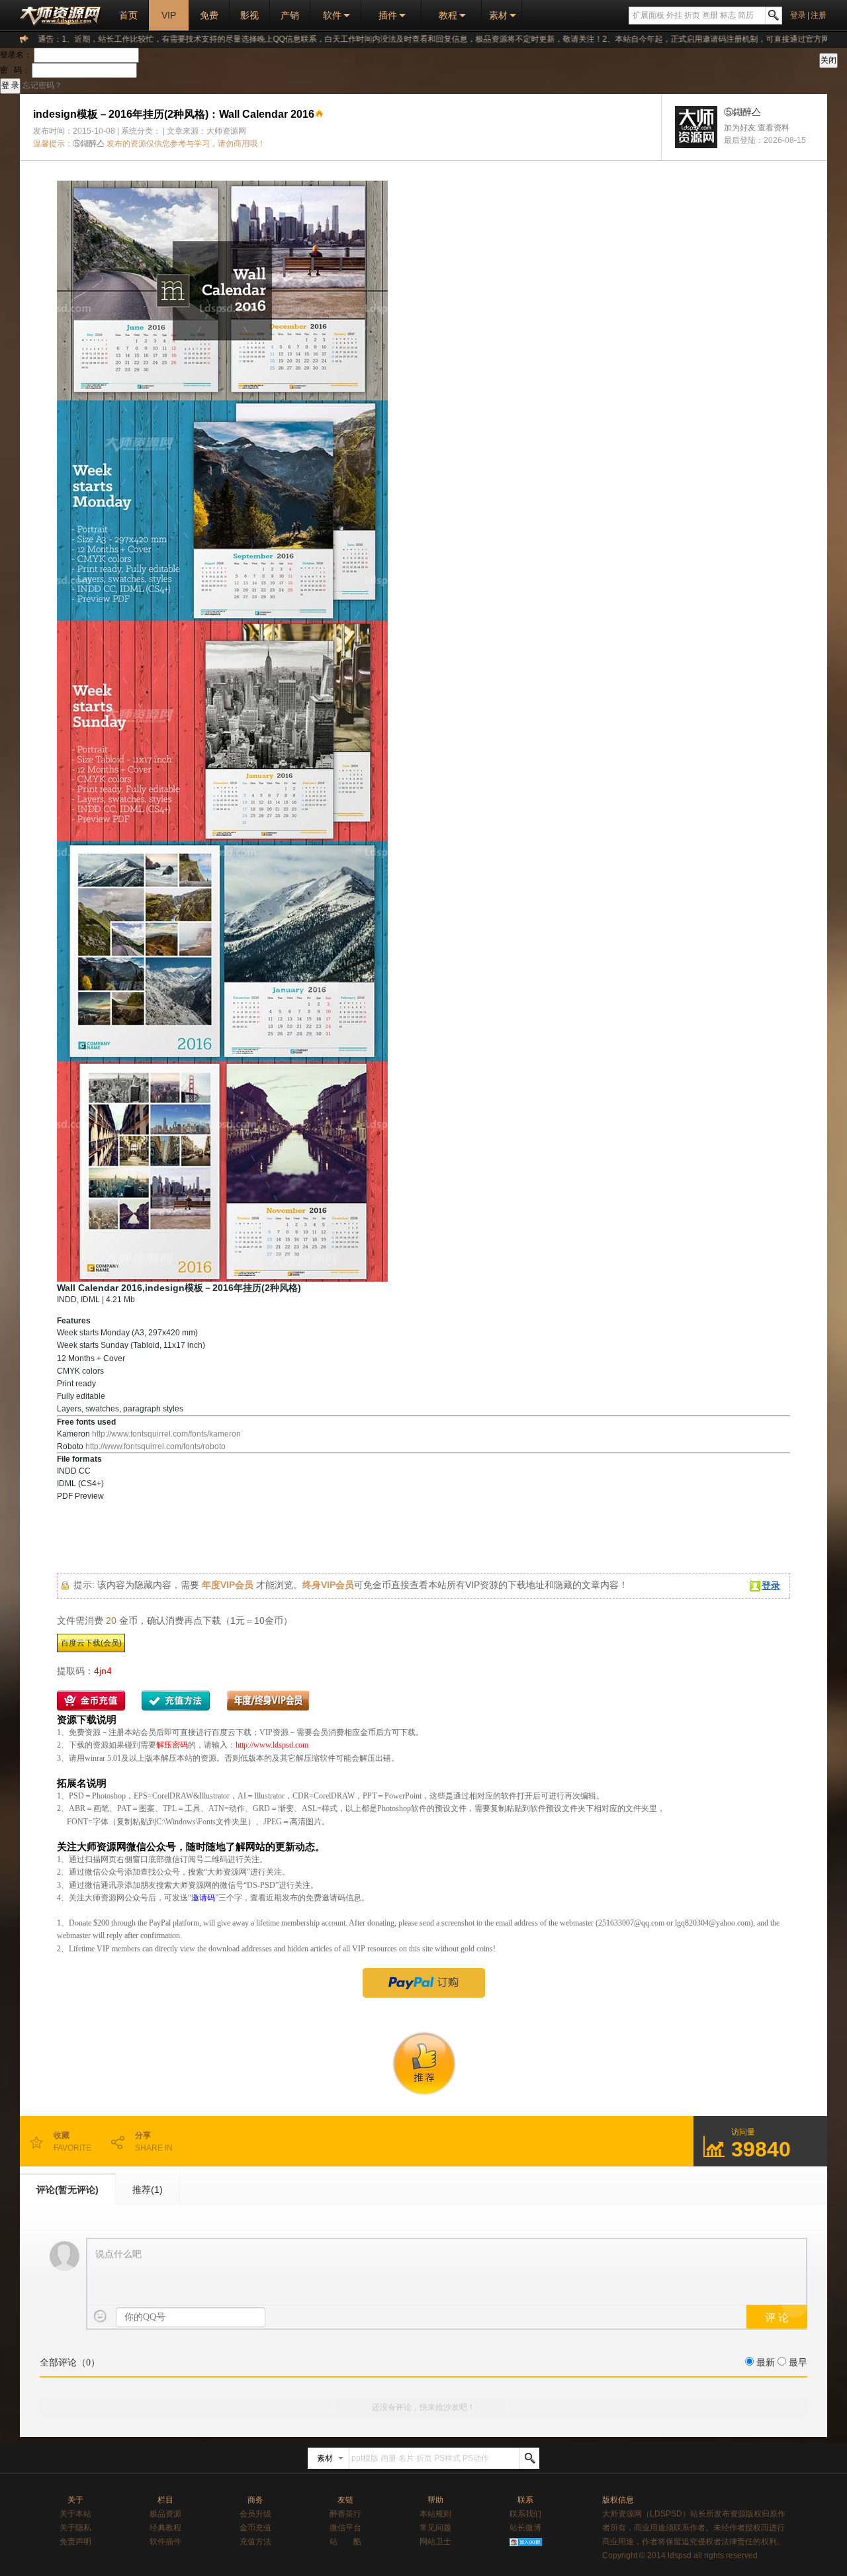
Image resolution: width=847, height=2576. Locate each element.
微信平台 (345, 2528)
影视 (249, 15)
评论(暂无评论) (67, 2190)
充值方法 (255, 2542)
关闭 (828, 60)
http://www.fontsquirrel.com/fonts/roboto (156, 1446)
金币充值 (255, 2528)
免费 (209, 15)
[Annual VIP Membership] (423, 1983)
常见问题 (435, 2528)
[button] (423, 1522)
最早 (798, 2363)
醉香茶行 (345, 2514)
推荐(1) (148, 2190)
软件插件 (165, 2542)
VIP (169, 15)
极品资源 (165, 2514)
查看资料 (774, 128)
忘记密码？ (42, 85)
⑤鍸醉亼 (89, 144)
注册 (819, 15)
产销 (290, 15)
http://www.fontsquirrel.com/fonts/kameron (166, 1434)
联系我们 (525, 2514)
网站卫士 (435, 2542)
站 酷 (345, 2542)
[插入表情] (100, 2316)
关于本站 (75, 2514)
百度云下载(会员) (91, 1643)
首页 (128, 15)
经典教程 (165, 2528)
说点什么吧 (118, 2254)
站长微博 (525, 2528)
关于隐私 (75, 2528)
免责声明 (75, 2542)
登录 (798, 15)
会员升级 (255, 2514)
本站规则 (435, 2514)
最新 (766, 2363)
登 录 (10, 85)
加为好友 (740, 128)
